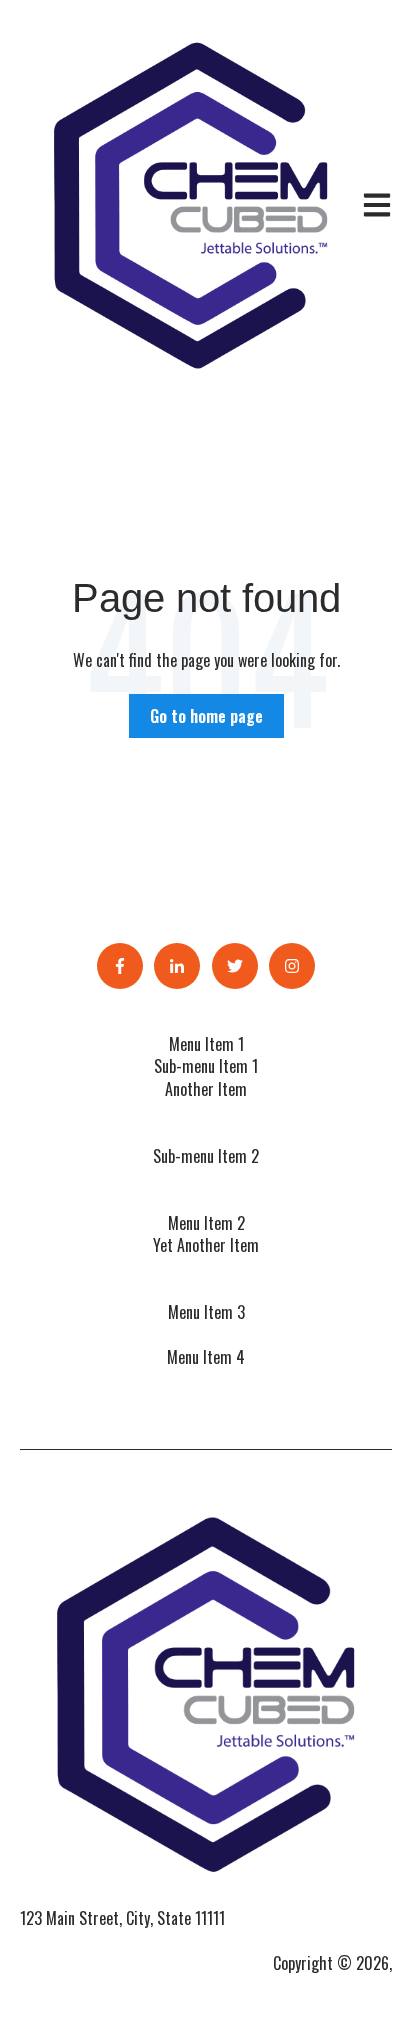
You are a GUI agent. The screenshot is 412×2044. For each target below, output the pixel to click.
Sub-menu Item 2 (206, 1156)
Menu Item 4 (206, 1357)
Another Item (206, 1089)
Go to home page (206, 716)
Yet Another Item (206, 1245)
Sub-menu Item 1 (206, 1066)
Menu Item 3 (206, 1312)
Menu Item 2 (206, 1223)
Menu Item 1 (206, 1044)
